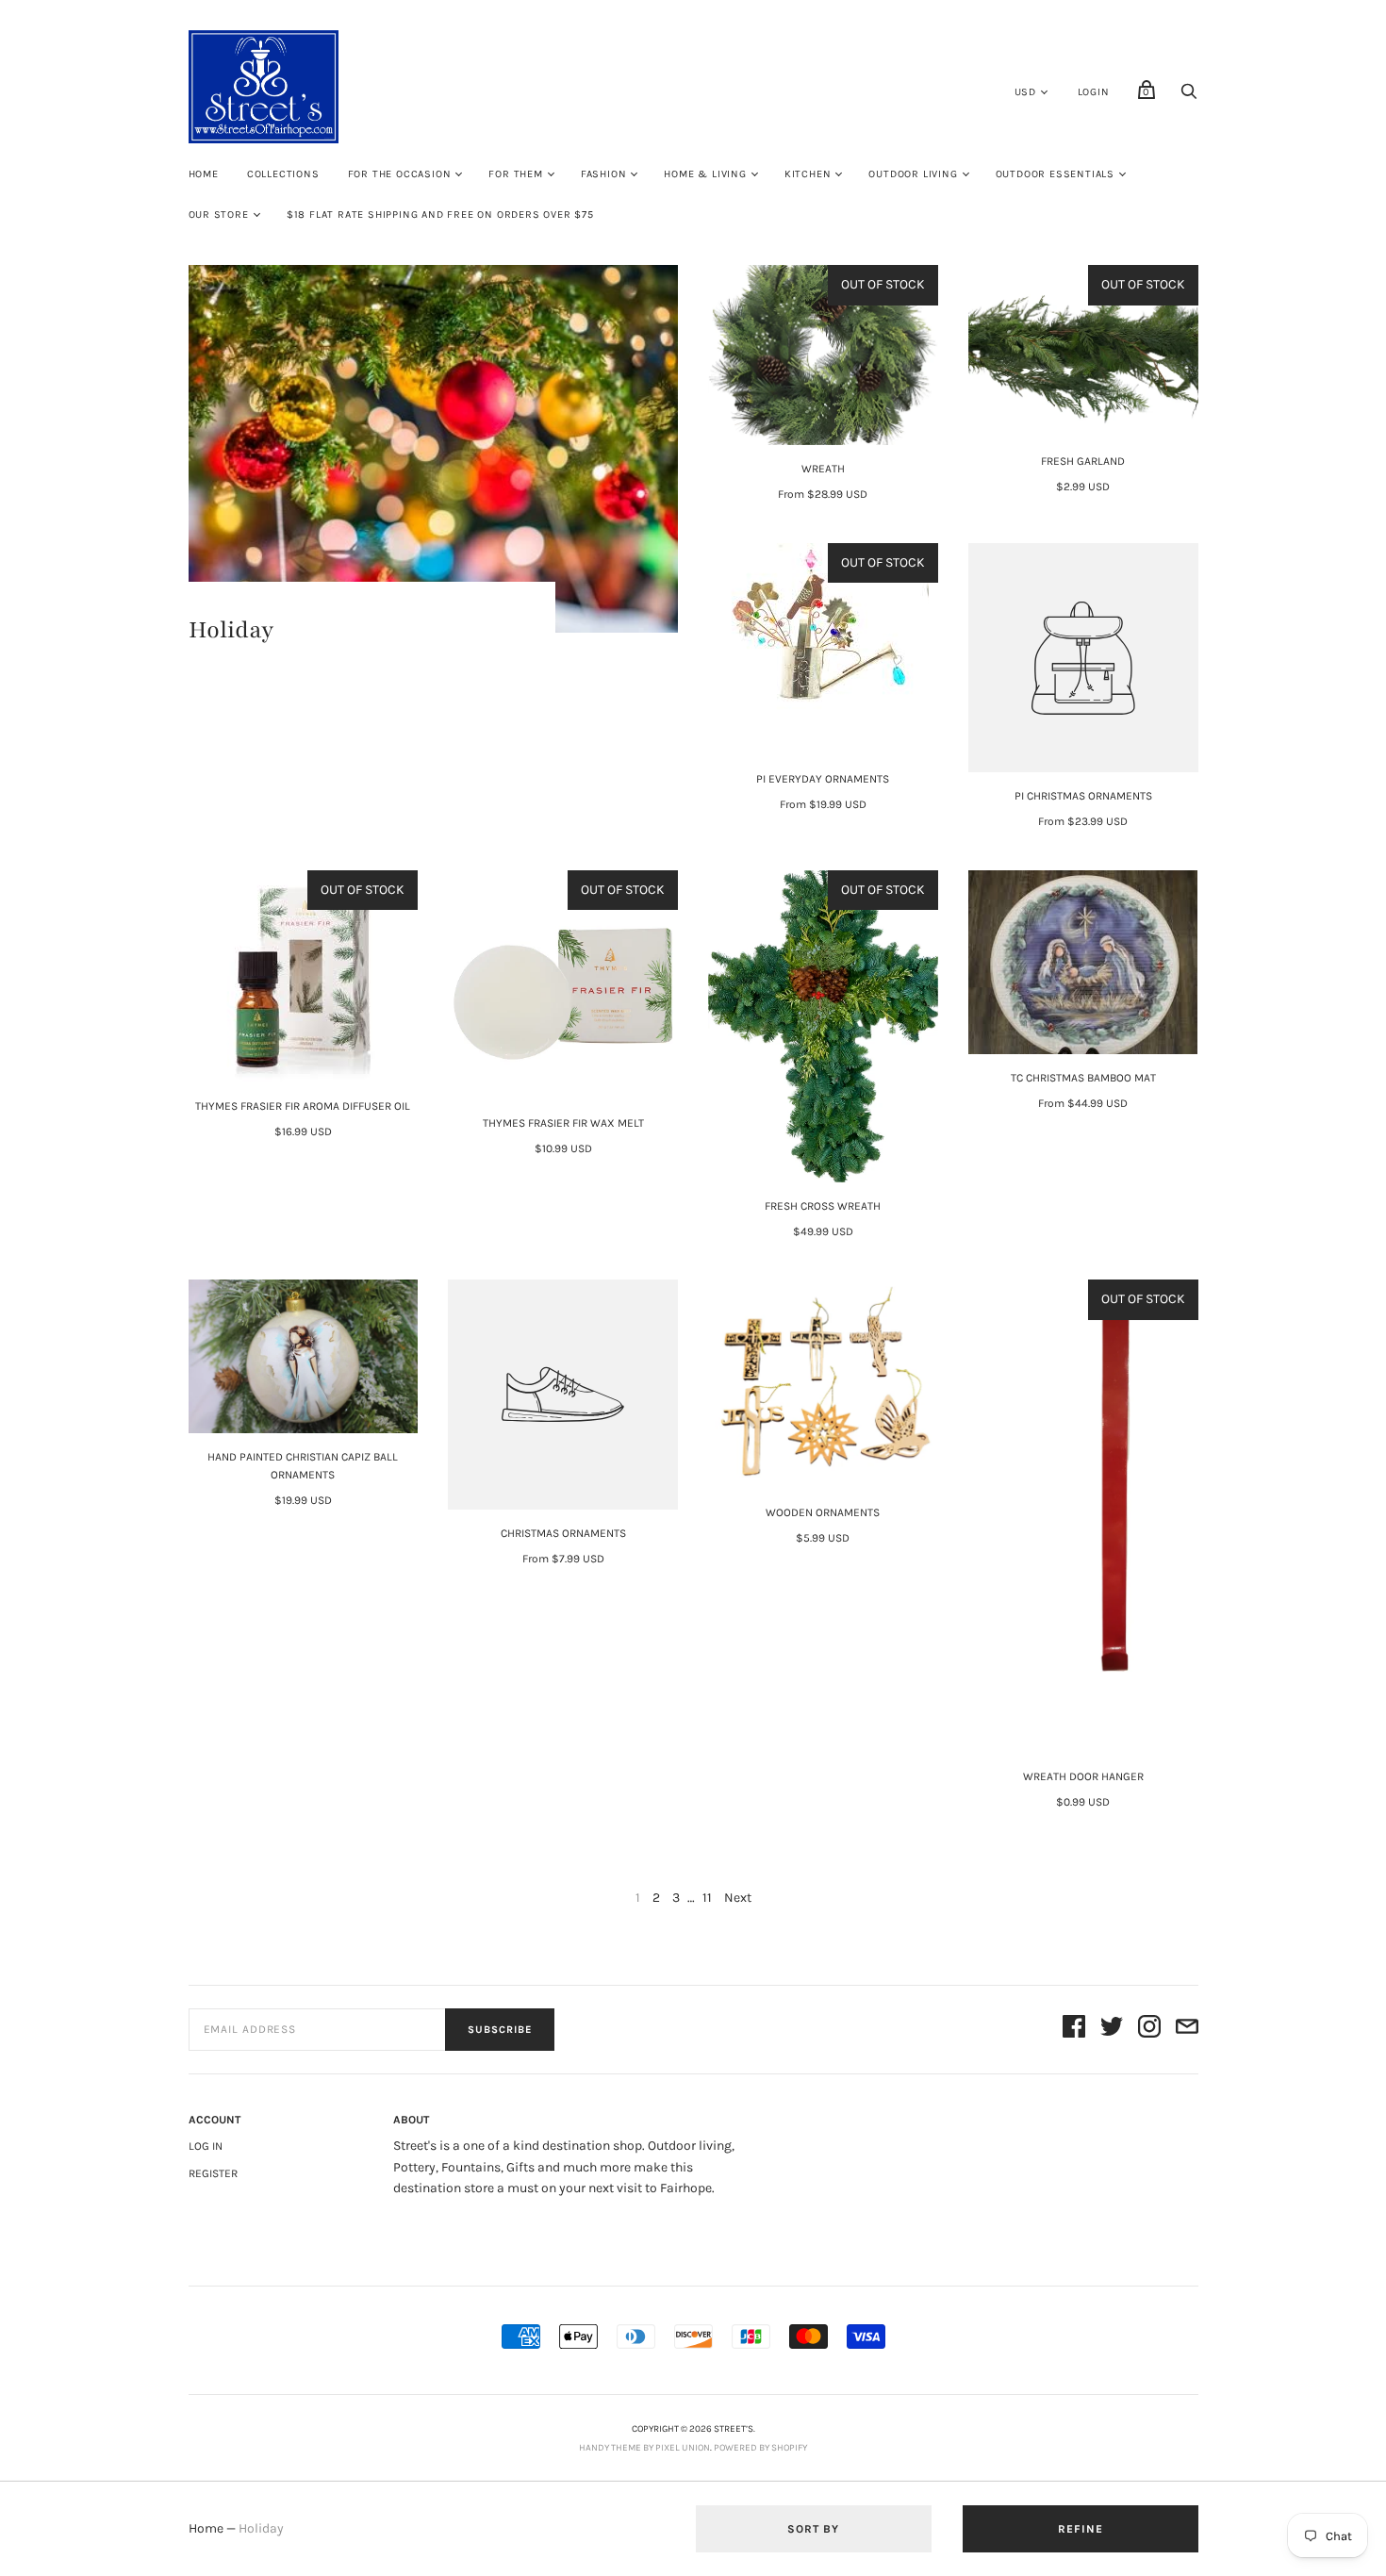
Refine (1081, 2529)
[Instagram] (1149, 2030)
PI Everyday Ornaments (823, 779)
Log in (206, 2146)
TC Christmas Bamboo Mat (1083, 1078)
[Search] (1189, 97)
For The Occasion (400, 174)
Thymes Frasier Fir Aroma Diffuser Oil (303, 1106)
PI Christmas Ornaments (1083, 796)
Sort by (813, 2529)
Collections (283, 174)
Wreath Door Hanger (1083, 1776)
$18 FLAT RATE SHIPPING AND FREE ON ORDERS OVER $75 (440, 215)
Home (204, 174)
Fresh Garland (1083, 461)
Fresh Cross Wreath (823, 1206)
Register (213, 2173)
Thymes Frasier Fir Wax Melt (563, 1123)
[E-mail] (1187, 2030)
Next (738, 1898)
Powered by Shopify (760, 2448)
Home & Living (705, 174)
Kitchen (808, 174)
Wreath (823, 469)
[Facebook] (1074, 2030)
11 (707, 1898)
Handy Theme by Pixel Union (644, 2448)
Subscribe (500, 2030)
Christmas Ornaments (563, 1533)
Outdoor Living (913, 174)
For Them (515, 174)
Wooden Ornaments (823, 1512)
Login (1094, 92)
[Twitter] (1112, 2030)
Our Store (219, 215)
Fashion (604, 174)
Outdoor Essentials (1055, 174)
